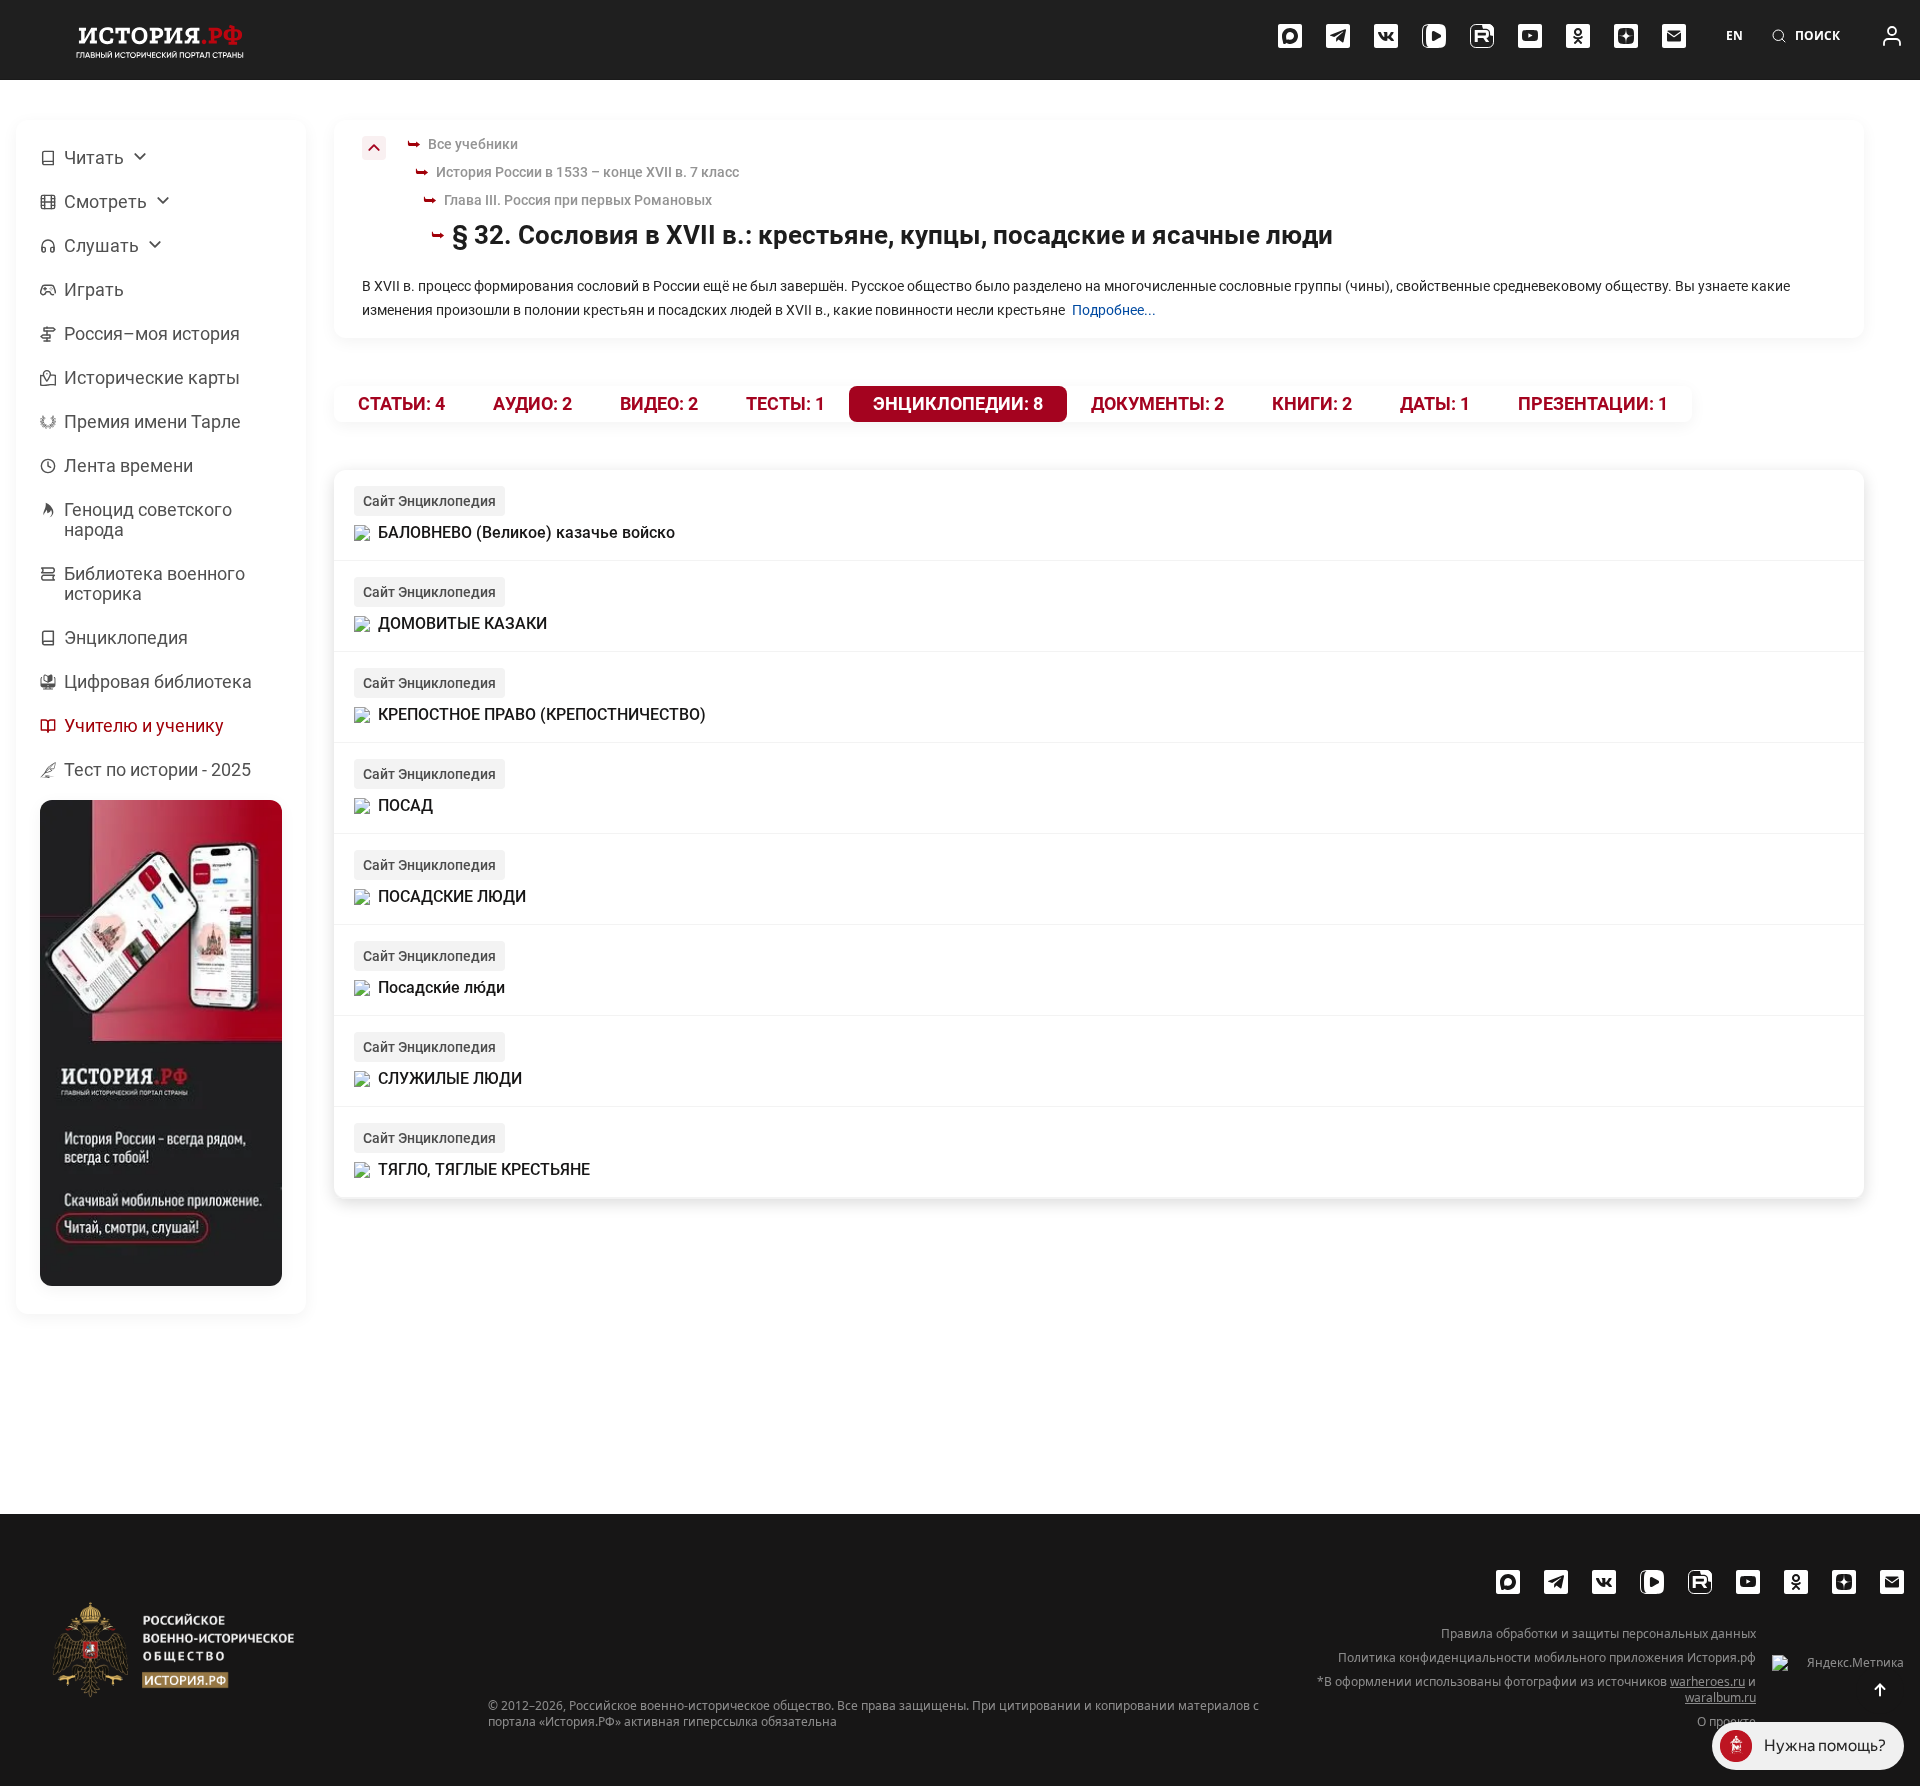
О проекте (1726, 1722)
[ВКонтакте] (1386, 36)
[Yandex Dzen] (1626, 36)
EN (1734, 36)
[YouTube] (1530, 36)
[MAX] (1290, 36)
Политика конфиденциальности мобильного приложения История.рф (1547, 1658)
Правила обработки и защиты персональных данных (1598, 1634)
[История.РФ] (160, 40)
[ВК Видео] (1434, 36)
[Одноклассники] (1578, 36)
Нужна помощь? (1825, 1745)
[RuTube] (1482, 36)
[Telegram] (1338, 36)
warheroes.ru (1707, 1681)
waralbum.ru (1720, 1697)
